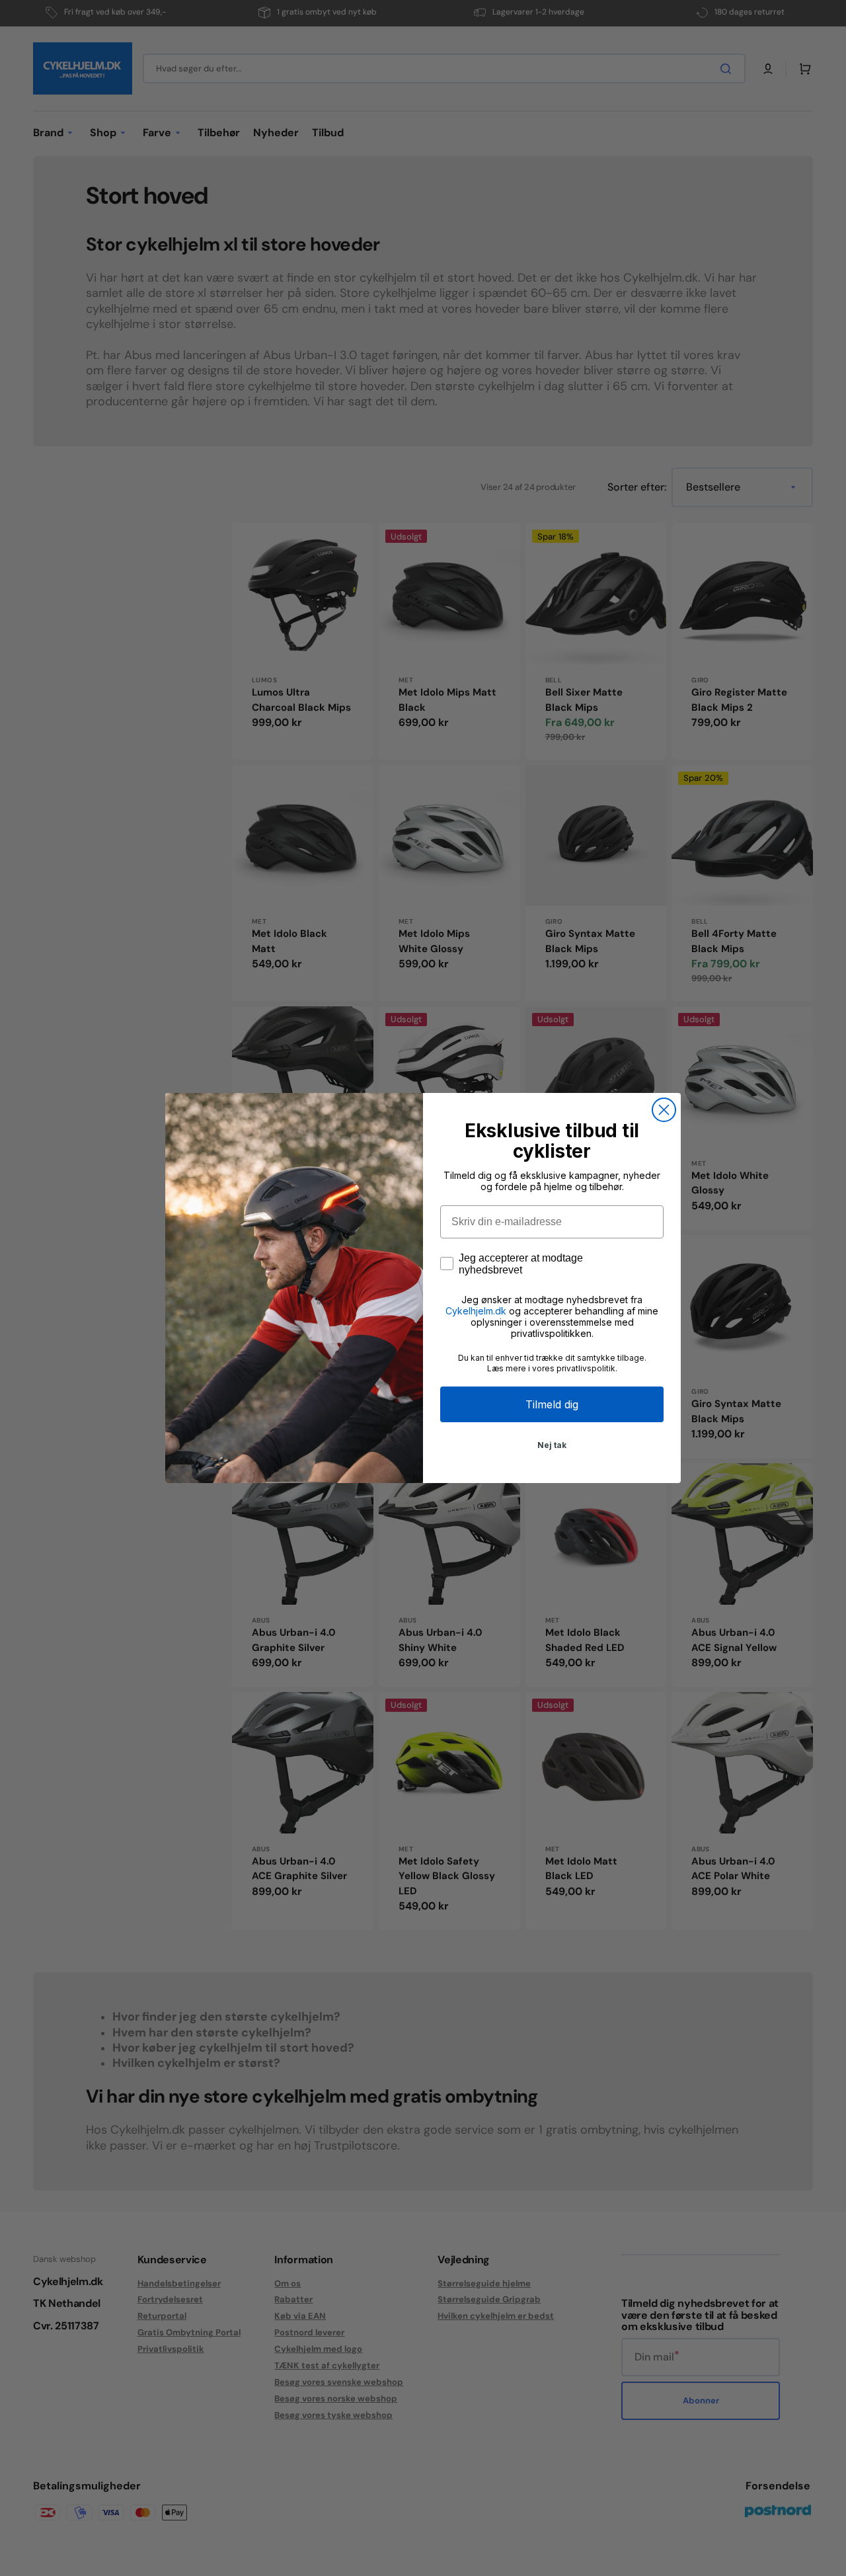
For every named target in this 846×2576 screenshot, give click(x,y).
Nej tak (552, 1445)
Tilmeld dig (552, 1404)
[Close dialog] (664, 1110)
